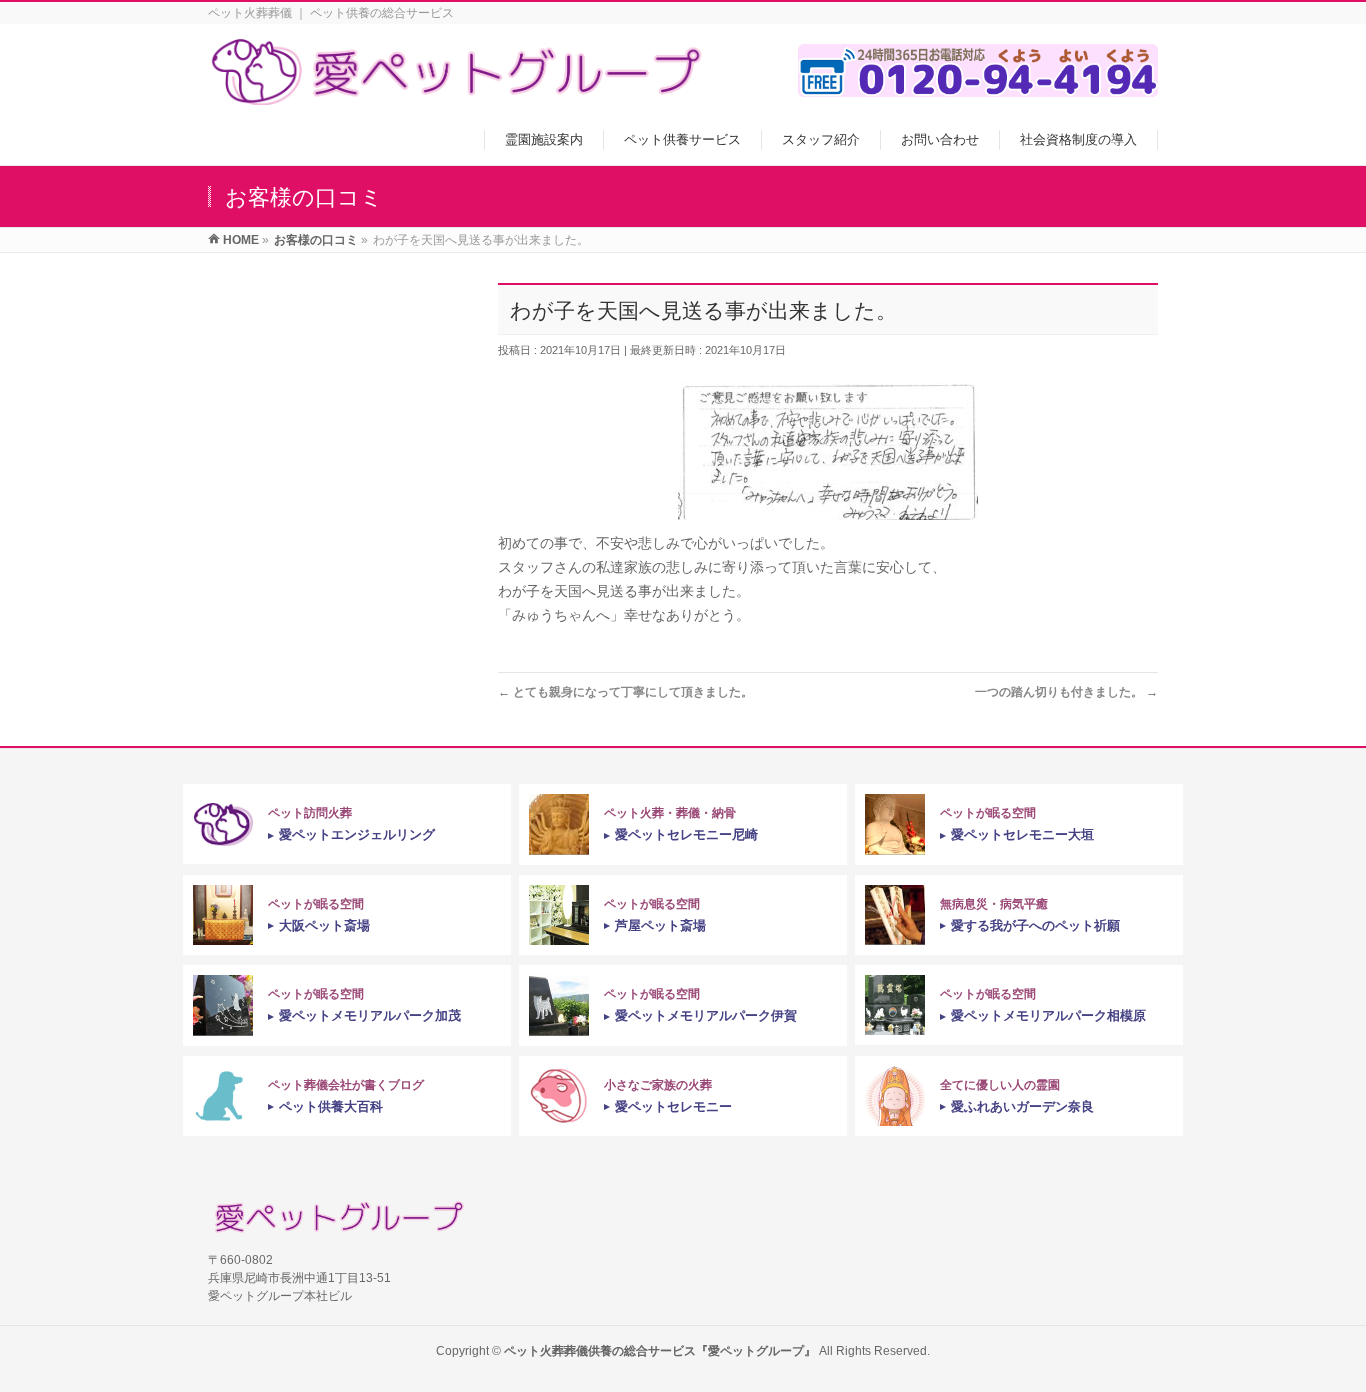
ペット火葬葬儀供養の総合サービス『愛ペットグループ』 (660, 1351)
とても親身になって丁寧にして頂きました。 (625, 692)
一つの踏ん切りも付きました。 (1066, 692)
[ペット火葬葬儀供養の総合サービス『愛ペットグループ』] (458, 94)
